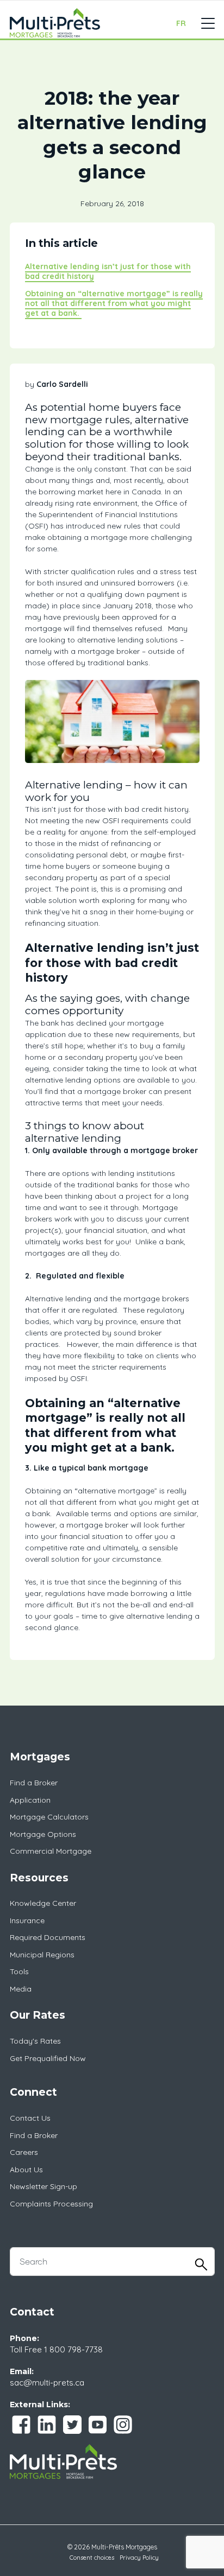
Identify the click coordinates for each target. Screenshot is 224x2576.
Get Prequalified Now (48, 2058)
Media (21, 1989)
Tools (19, 1971)
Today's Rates (35, 2041)
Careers (24, 2152)
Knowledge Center (43, 1903)
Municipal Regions (42, 1955)
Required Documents (48, 1937)
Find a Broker (34, 1783)
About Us (26, 2170)
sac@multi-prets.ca (47, 2383)
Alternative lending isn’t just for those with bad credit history (108, 271)
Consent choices (92, 2558)
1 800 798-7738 (73, 2349)
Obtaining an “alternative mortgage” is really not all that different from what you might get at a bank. (114, 303)
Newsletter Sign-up (43, 2186)
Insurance (27, 1920)
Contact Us (30, 2118)
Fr (181, 23)
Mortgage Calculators (49, 1817)
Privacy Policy (139, 2558)
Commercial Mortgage (51, 1851)
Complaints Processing (51, 2204)
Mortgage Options (43, 1834)
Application (30, 1800)
